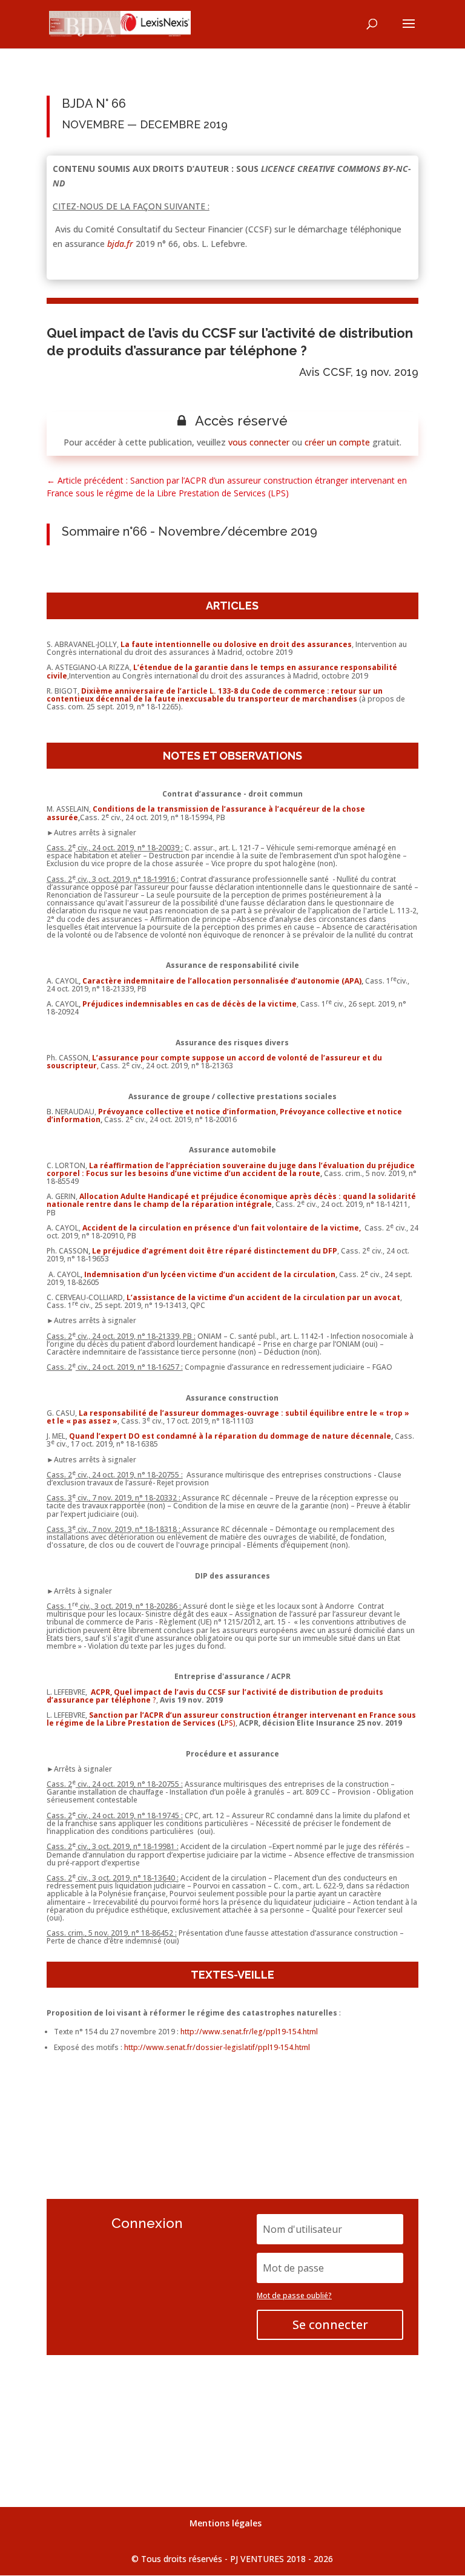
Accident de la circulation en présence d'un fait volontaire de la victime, (223, 1228)
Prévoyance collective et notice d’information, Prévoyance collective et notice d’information (224, 1115)
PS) (231, 1719)
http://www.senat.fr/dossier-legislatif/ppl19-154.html (217, 2047)
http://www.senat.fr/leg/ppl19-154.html (249, 2032)
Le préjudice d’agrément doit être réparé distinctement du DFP (215, 1251)
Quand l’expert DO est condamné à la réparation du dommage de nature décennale (230, 1436)
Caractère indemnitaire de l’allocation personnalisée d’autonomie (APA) (222, 981)
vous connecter (259, 442)
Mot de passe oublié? (294, 2295)
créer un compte (337, 442)
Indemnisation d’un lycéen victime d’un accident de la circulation (210, 1274)
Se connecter (330, 2325)
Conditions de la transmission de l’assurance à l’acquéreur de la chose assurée (206, 813)
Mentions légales (226, 2523)
